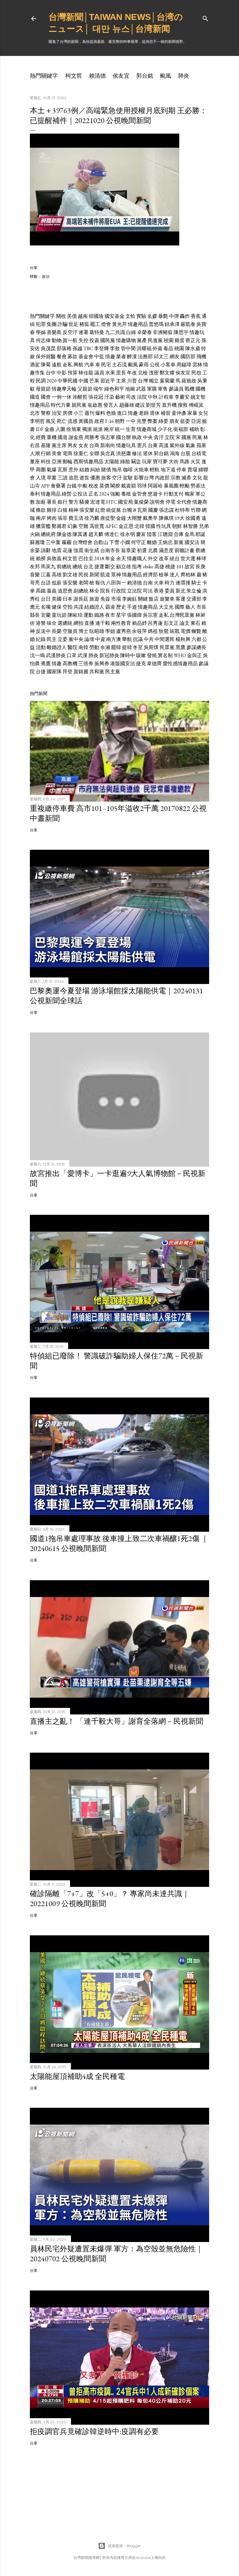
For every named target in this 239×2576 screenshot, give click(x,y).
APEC (111, 526)
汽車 (89, 365)
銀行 (63, 502)
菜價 (104, 486)
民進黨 (155, 340)
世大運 (188, 558)
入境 (41, 478)
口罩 (72, 655)
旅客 (106, 478)
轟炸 (185, 316)
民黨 (197, 437)
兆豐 (142, 421)
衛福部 (181, 429)
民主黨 (113, 672)
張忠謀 (166, 510)
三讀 (63, 478)
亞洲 (57, 462)
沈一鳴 (37, 655)
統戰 (175, 631)
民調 (41, 381)
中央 (148, 437)
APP (45, 486)
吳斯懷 (151, 647)
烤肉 (52, 518)
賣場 (192, 470)
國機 (200, 389)
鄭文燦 (167, 373)
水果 (110, 373)
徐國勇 (193, 518)
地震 (57, 550)
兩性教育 (121, 623)
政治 (46, 276)
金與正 (194, 655)
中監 (99, 357)
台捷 (41, 672)
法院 (142, 397)
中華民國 (68, 381)
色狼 (111, 413)
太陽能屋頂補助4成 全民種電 (77, 2076)
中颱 (82, 486)
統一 (120, 429)
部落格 (64, 348)
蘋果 (201, 445)
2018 (99, 558)
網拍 (78, 623)
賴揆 (41, 558)
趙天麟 (96, 534)
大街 (174, 462)
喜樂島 (54, 332)
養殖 (126, 494)
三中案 (53, 542)
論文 (185, 623)
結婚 (84, 470)
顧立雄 (124, 567)
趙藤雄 (127, 405)
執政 (137, 437)
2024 (104, 494)
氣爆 (52, 470)
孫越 (77, 348)
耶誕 (200, 534)
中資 (100, 639)
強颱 (115, 494)
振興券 (102, 663)
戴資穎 (129, 486)
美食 (57, 453)
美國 (57, 599)
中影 (62, 373)
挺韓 (127, 647)
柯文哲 (74, 76)
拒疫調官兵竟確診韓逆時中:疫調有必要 (94, 2431)
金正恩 (126, 526)
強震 (78, 550)
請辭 (46, 550)
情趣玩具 (126, 445)
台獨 (127, 510)
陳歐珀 (75, 615)
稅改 (93, 486)
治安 (57, 413)
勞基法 (198, 486)
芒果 (94, 381)
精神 (73, 510)
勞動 (94, 647)
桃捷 (170, 567)
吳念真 (108, 453)
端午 (98, 389)
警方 (73, 502)
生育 (131, 429)
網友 (175, 357)
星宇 (121, 615)
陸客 (152, 534)
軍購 (152, 389)
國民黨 (108, 340)
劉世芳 (153, 405)
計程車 (166, 397)
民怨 (196, 373)
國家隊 (54, 672)
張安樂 (87, 510)
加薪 (41, 502)
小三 (78, 413)
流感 (73, 421)
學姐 (110, 631)
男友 (73, 445)
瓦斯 (63, 470)
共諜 (78, 607)
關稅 (61, 316)
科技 (46, 462)
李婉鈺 (129, 599)
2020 (52, 381)
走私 (68, 365)
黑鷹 (180, 647)
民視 (83, 575)
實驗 (141, 316)
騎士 (196, 583)
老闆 (83, 583)
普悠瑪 (156, 324)
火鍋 (35, 534)
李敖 (115, 348)
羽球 (142, 486)
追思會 (65, 591)
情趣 (110, 357)
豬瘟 (84, 324)
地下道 (168, 470)
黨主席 (59, 445)
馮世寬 (97, 526)
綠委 (163, 421)
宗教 (176, 478)
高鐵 (41, 591)
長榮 (57, 631)
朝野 (120, 421)
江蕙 (46, 575)
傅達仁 (112, 534)
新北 (180, 591)
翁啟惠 (95, 405)
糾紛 (95, 470)
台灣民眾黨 (182, 615)
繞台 (175, 558)
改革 (164, 558)
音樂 (35, 575)
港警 (41, 623)
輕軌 (155, 470)
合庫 (179, 534)
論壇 (89, 639)
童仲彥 (179, 413)
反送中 (43, 631)
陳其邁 (80, 534)
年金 (110, 558)
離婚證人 (57, 647)
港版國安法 (123, 663)
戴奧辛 (150, 518)
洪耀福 (144, 348)
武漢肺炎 (56, 655)
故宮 (190, 567)
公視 (155, 365)
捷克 (141, 663)
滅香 (186, 478)
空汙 (117, 478)
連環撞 (183, 583)
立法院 (134, 591)
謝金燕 (76, 437)
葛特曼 (97, 332)
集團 (52, 324)
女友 (83, 445)
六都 (196, 639)
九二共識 (115, 332)
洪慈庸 (124, 453)
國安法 (192, 542)
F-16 (110, 421)
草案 (52, 478)
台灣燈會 (82, 542)
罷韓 (116, 647)
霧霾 (67, 542)
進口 (122, 413)
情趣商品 (148, 607)
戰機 (190, 389)
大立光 (166, 607)
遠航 (57, 365)
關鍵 (143, 599)
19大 (180, 518)
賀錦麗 (81, 672)
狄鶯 (164, 631)
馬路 (185, 462)
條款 (41, 510)
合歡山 (101, 542)
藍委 (185, 421)
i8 (135, 510)
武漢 (82, 655)
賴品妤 (139, 623)
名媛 (152, 316)
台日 (46, 599)
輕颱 (185, 486)
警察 (46, 413)
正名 (93, 494)
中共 (149, 639)
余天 (121, 558)
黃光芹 (119, 324)
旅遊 (94, 599)
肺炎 (184, 76)
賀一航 (70, 340)
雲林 (197, 365)
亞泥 (196, 421)
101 (180, 567)
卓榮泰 (144, 332)
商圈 (41, 470)
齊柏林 (188, 575)
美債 (72, 316)
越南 (83, 316)
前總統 (64, 567)
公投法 (80, 494)
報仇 (100, 583)
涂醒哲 (80, 397)
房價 (68, 413)
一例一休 (62, 397)
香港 (159, 591)
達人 (175, 575)
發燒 (152, 655)
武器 (141, 389)
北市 (35, 413)
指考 (137, 567)
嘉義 (52, 591)
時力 (170, 583)
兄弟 (204, 526)
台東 (153, 445)
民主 (52, 639)
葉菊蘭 (167, 381)
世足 (73, 324)
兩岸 (109, 429)
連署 (83, 332)
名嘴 (46, 607)
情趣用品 (138, 324)
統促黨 (114, 510)
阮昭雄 (97, 631)
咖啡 (128, 470)
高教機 (70, 663)
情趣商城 (147, 429)
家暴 (192, 413)
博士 (83, 631)
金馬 (190, 534)
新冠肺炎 (109, 655)
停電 (171, 502)
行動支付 (174, 494)
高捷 (159, 567)
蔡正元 (193, 340)
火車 (159, 583)
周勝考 (92, 437)
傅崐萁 (196, 405)
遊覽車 (167, 599)
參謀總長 (196, 647)
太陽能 (112, 462)
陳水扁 (193, 348)
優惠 (95, 478)
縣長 (35, 615)
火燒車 (141, 470)
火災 (195, 462)
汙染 (109, 397)
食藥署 (58, 486)
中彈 (174, 316)
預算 (73, 373)
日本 (68, 599)
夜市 (110, 615)
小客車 (168, 365)
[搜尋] (205, 17)
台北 (88, 567)
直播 (89, 623)
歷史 (121, 607)
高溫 (164, 445)
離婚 (152, 542)
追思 (73, 478)
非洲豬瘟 (163, 332)
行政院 (119, 591)
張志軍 (108, 437)
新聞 (94, 575)
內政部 (162, 478)
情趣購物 (126, 340)
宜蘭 (46, 615)
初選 (142, 550)
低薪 (57, 583)
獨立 (154, 381)
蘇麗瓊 (37, 542)
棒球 (201, 558)
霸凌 (110, 607)
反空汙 (70, 332)
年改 (132, 373)
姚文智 (198, 397)
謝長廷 (81, 599)
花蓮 (68, 550)
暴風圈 (171, 486)
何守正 (138, 542)
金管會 (139, 494)
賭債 (106, 470)
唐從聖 (108, 518)
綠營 (67, 494)
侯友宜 (121, 76)
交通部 (194, 599)
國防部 (188, 357)
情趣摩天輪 (64, 389)
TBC (88, 348)
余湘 (105, 647)
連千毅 (103, 623)
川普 (132, 381)
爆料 (100, 413)
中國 (83, 381)
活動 (41, 647)
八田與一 (116, 583)
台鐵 (72, 486)
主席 (121, 381)
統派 (98, 429)
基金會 (86, 357)
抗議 (138, 639)
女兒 (203, 413)
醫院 (73, 647)
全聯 (94, 453)
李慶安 (182, 397)
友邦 (35, 567)
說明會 (157, 502)
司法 (148, 591)
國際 (180, 607)
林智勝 (190, 526)
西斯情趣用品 (88, 462)
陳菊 (46, 365)
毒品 (168, 348)
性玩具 (164, 526)
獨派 (87, 429)
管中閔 (128, 348)
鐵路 (99, 615)
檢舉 (164, 575)
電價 (185, 631)
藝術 (120, 397)
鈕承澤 (172, 324)
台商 (94, 445)
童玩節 (59, 615)
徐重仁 (81, 453)
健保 (57, 607)
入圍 (60, 429)
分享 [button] (34, 268)
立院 (170, 437)
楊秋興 (183, 639)
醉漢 (132, 357)
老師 (144, 413)
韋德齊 (154, 663)
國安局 (125, 502)
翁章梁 (129, 550)
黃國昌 (86, 421)
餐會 (62, 357)
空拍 (68, 607)
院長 (105, 591)
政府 (99, 421)
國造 (35, 397)
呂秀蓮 (155, 623)
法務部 (145, 357)
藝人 (190, 607)
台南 (148, 583)
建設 (140, 405)
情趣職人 (137, 558)
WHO (180, 655)
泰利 (35, 494)
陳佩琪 (166, 518)
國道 (63, 437)
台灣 (143, 381)
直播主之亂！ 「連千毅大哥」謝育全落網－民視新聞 (117, 1721)
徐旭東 (74, 429)
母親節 (43, 389)
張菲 (63, 518)
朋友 (174, 421)
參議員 (176, 389)
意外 (73, 470)
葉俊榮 (141, 502)
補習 (166, 413)
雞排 (52, 510)
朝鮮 (177, 526)
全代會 (184, 502)
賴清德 (97, 76)
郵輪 (68, 462)
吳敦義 (54, 558)
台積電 (199, 453)
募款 (73, 357)
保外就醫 (46, 357)
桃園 (179, 348)
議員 (99, 373)
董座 (35, 462)
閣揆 (115, 486)
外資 (157, 348)
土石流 (119, 365)
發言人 (111, 405)
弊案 (152, 421)
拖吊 (117, 470)
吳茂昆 (48, 348)
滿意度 (166, 550)
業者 (121, 357)
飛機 (201, 357)
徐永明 (128, 534)
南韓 (83, 647)
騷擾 (84, 502)
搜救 (183, 405)
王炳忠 (165, 542)
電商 (68, 453)
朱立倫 (194, 591)
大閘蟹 (134, 518)
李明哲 (37, 421)
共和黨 (97, 672)
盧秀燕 (124, 631)
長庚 (200, 567)
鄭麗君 (59, 526)
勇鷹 (46, 663)
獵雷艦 (43, 526)
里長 (121, 373)
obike (148, 567)
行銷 (46, 453)
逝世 (84, 478)
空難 (83, 526)
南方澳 (114, 639)
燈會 (106, 324)
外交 (153, 558)
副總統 (81, 591)
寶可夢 (160, 462)
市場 (116, 599)
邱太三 (161, 357)
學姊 (41, 332)
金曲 (49, 429)
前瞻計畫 (185, 550)
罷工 (95, 324)
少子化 (165, 429)
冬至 (138, 647)
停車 (181, 470)
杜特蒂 (182, 510)
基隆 (46, 445)
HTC (112, 502)
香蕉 (196, 316)
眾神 (116, 575)
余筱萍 (139, 631)
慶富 (141, 534)
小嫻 (125, 542)
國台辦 (124, 437)
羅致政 (189, 381)
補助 (194, 429)
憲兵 (142, 445)
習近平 (108, 381)
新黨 (179, 542)
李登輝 (101, 348)
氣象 (190, 445)
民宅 (106, 365)
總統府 (48, 534)
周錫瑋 (184, 365)
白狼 (63, 510)
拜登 (68, 672)
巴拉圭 (86, 558)
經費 (41, 437)
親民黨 (79, 405)
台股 (185, 453)
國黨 (186, 437)
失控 (83, 340)
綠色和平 (114, 389)
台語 (46, 583)
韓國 (150, 526)
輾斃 (196, 631)
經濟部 (150, 575)
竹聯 (196, 510)
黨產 (142, 340)
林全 (94, 591)
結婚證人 (94, 607)
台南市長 (110, 550)
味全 (52, 623)
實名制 (165, 655)
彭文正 (171, 623)
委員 (170, 591)
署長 (52, 502)
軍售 (163, 389)
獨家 (190, 494)
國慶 (153, 510)
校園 (169, 340)
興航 (78, 365)
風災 (51, 421)
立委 (63, 639)
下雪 (114, 542)
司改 (131, 397)
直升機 (169, 405)
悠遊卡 (155, 494)
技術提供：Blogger (124, 2546)
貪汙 (159, 437)
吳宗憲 (150, 615)
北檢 (143, 373)
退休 (155, 413)
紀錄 (41, 639)
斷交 (110, 567)
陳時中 (128, 655)
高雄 (57, 575)
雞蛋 (180, 340)
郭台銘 (145, 76)
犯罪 (41, 324)
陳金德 (64, 534)
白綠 (131, 332)
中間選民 (165, 639)
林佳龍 (86, 373)
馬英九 (48, 567)
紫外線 (177, 445)
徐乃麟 (92, 518)
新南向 (108, 445)
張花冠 (96, 397)
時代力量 (61, 405)
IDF (40, 429)
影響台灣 (144, 478)
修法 (137, 453)
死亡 (62, 421)
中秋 (153, 397)
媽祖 (153, 631)
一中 (131, 421)
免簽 (105, 599)
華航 (127, 639)
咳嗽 (141, 655)
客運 (180, 599)
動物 (57, 340)
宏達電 (98, 502)
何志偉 (43, 340)
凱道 (105, 575)
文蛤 (130, 316)
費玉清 (76, 518)
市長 (201, 607)
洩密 (154, 373)
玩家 (147, 462)
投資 (94, 340)
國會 (46, 397)
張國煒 (134, 615)
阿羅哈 (155, 486)
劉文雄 (70, 575)
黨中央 (76, 639)
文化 (197, 478)
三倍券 (86, 663)
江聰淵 (165, 534)
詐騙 (63, 324)
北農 (153, 550)
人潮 (35, 453)
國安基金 (115, 316)
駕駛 (128, 478)
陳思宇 (181, 332)
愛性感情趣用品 (180, 663)
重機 (52, 437)
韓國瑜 (96, 316)
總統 (77, 567)
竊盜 (136, 462)
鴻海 (175, 453)
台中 (51, 373)
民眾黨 (167, 647)
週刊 (89, 413)
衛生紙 (92, 550)
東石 (195, 623)
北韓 (139, 526)
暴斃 (163, 316)
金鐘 (121, 518)
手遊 (132, 607)
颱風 (166, 76)
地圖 (130, 389)
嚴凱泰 (188, 324)
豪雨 (144, 365)
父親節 (85, 389)
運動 (88, 615)
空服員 (70, 631)
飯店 (154, 599)
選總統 (65, 623)
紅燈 (100, 510)
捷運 (99, 567)
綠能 (125, 462)
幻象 (73, 526)
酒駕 (35, 365)
